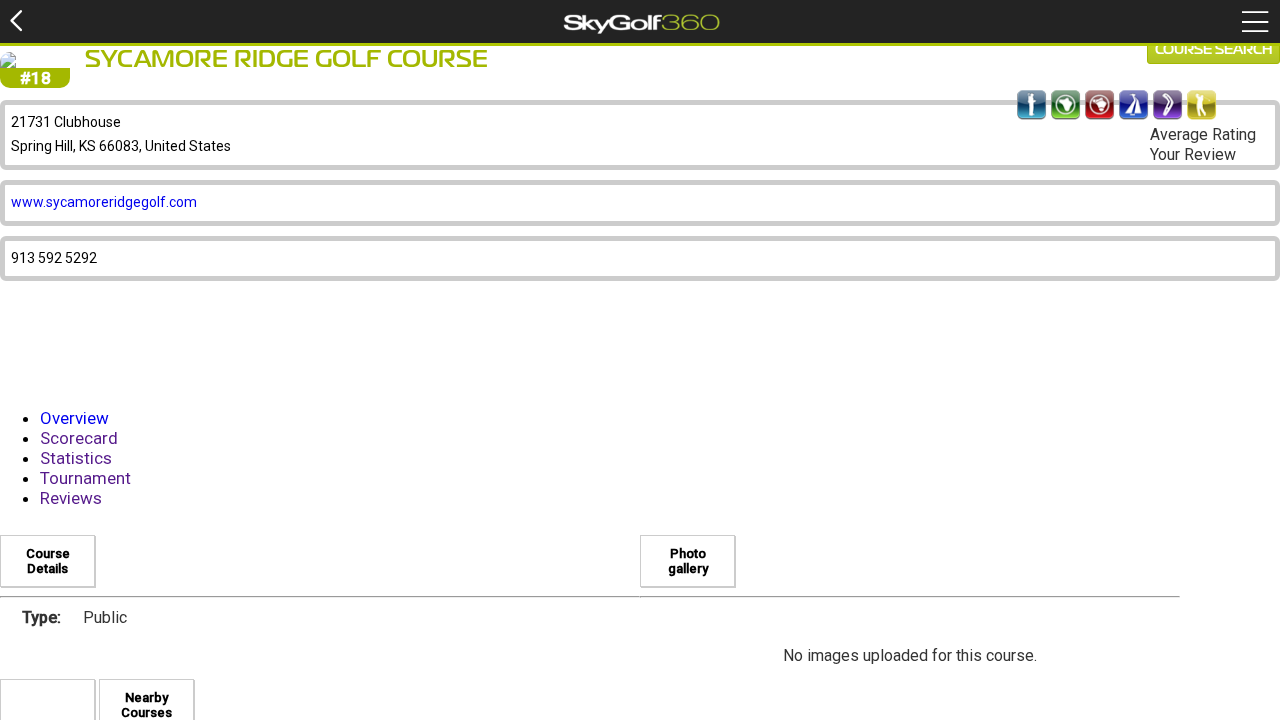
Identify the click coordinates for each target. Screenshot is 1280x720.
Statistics (76, 458)
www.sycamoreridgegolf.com (104, 202)
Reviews (71, 498)
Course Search (1213, 50)
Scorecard (79, 438)
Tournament (85, 478)
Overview (74, 418)
